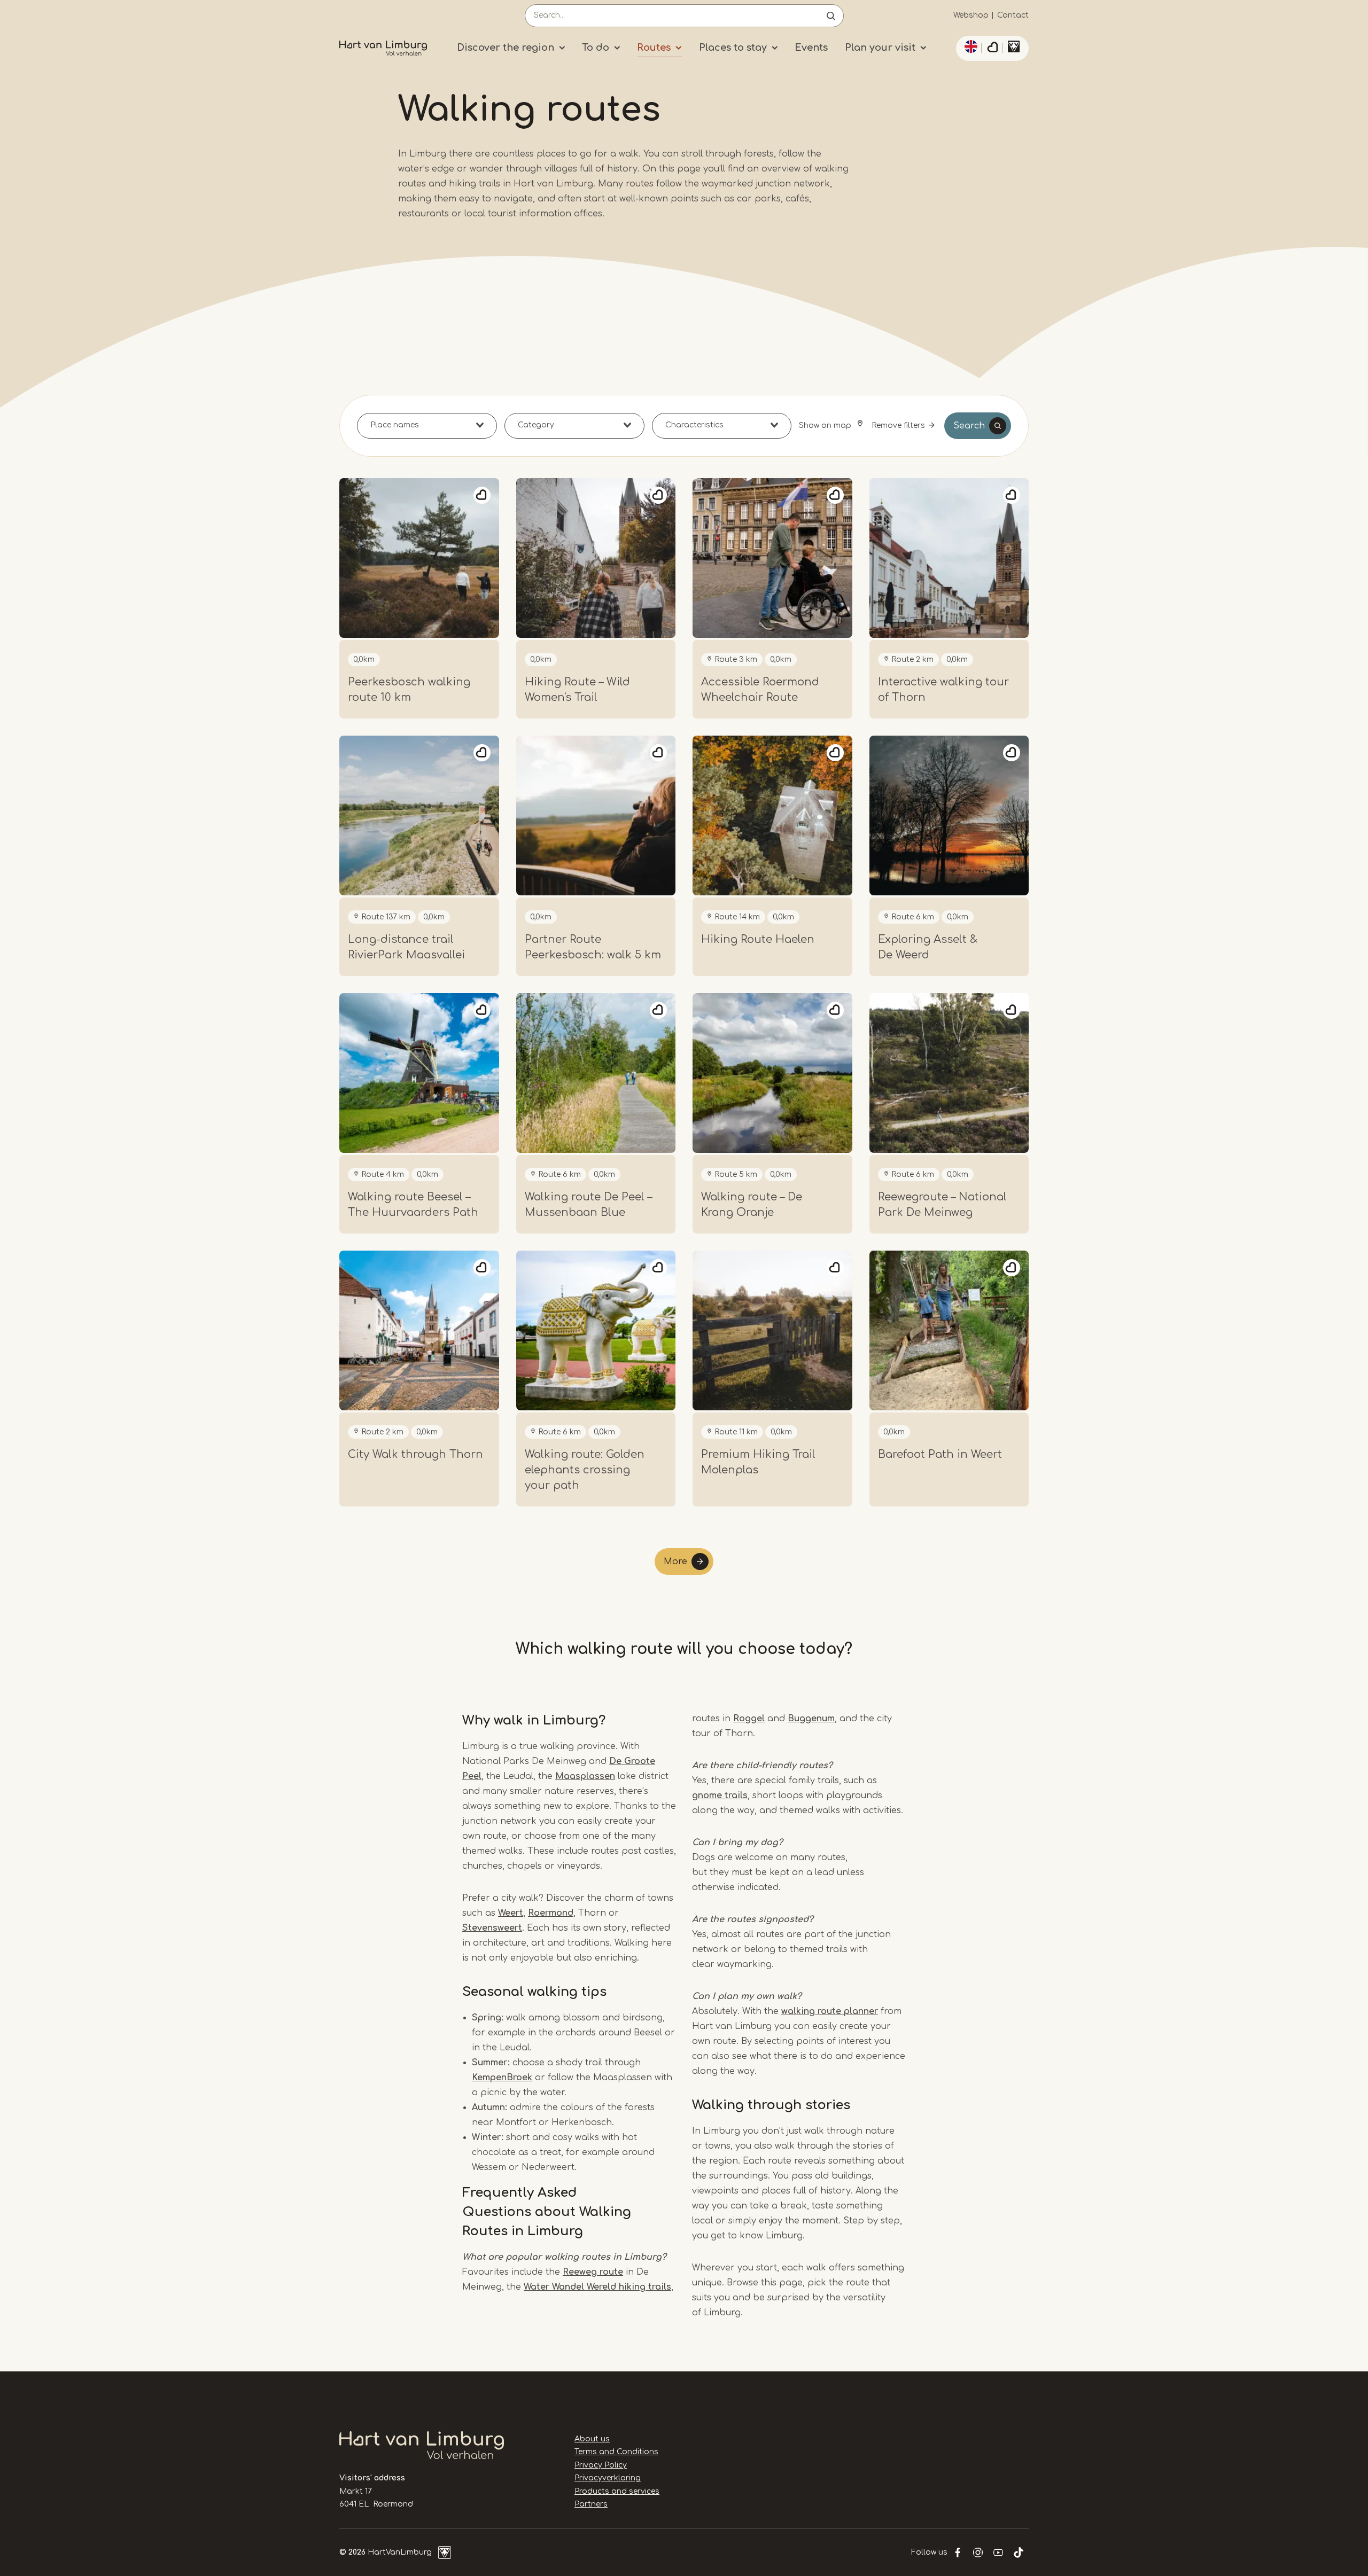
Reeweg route (593, 2272)
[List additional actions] (969, 46)
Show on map (826, 426)
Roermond (551, 1913)
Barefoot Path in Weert (940, 1454)
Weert (511, 1913)
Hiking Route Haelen (758, 939)
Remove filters (898, 426)
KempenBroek (502, 2078)
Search (969, 426)
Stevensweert (492, 1928)
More (675, 1562)
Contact (1013, 15)
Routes (654, 48)
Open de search (831, 16)
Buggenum (811, 1719)
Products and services (617, 2491)
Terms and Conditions (616, 2452)
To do (596, 48)
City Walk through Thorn (415, 1454)
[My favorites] (992, 49)
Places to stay (733, 48)
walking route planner (830, 2011)
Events (811, 48)
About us (592, 2439)
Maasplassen (585, 1776)
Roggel (749, 1719)
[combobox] (427, 426)
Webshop (971, 15)
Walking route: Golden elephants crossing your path (585, 1470)
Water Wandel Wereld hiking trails (597, 2287)
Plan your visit (880, 48)
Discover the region (506, 48)
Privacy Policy (601, 2465)
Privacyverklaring (608, 2478)
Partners (591, 2504)
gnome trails (720, 1796)
